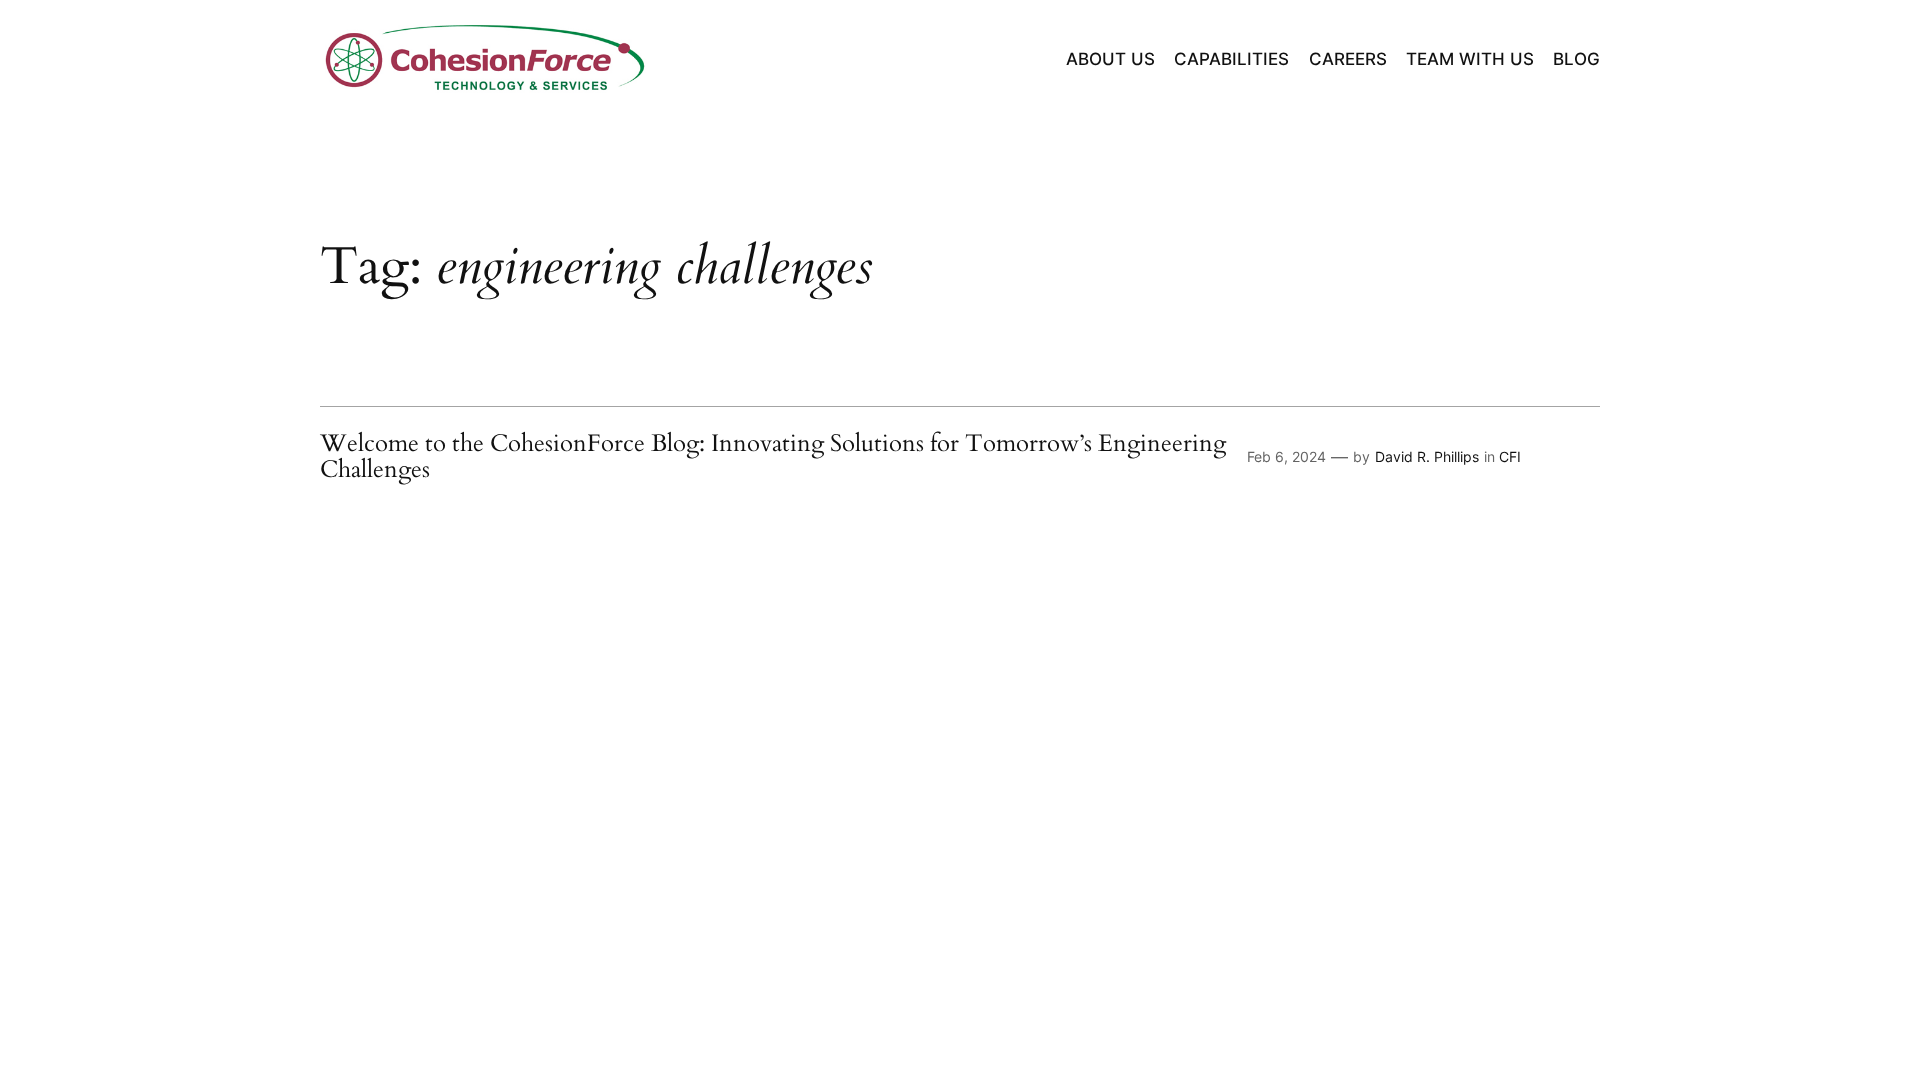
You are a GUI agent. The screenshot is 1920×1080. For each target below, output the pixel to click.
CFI (1510, 456)
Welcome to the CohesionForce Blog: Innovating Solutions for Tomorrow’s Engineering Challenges (773, 457)
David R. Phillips (1427, 456)
